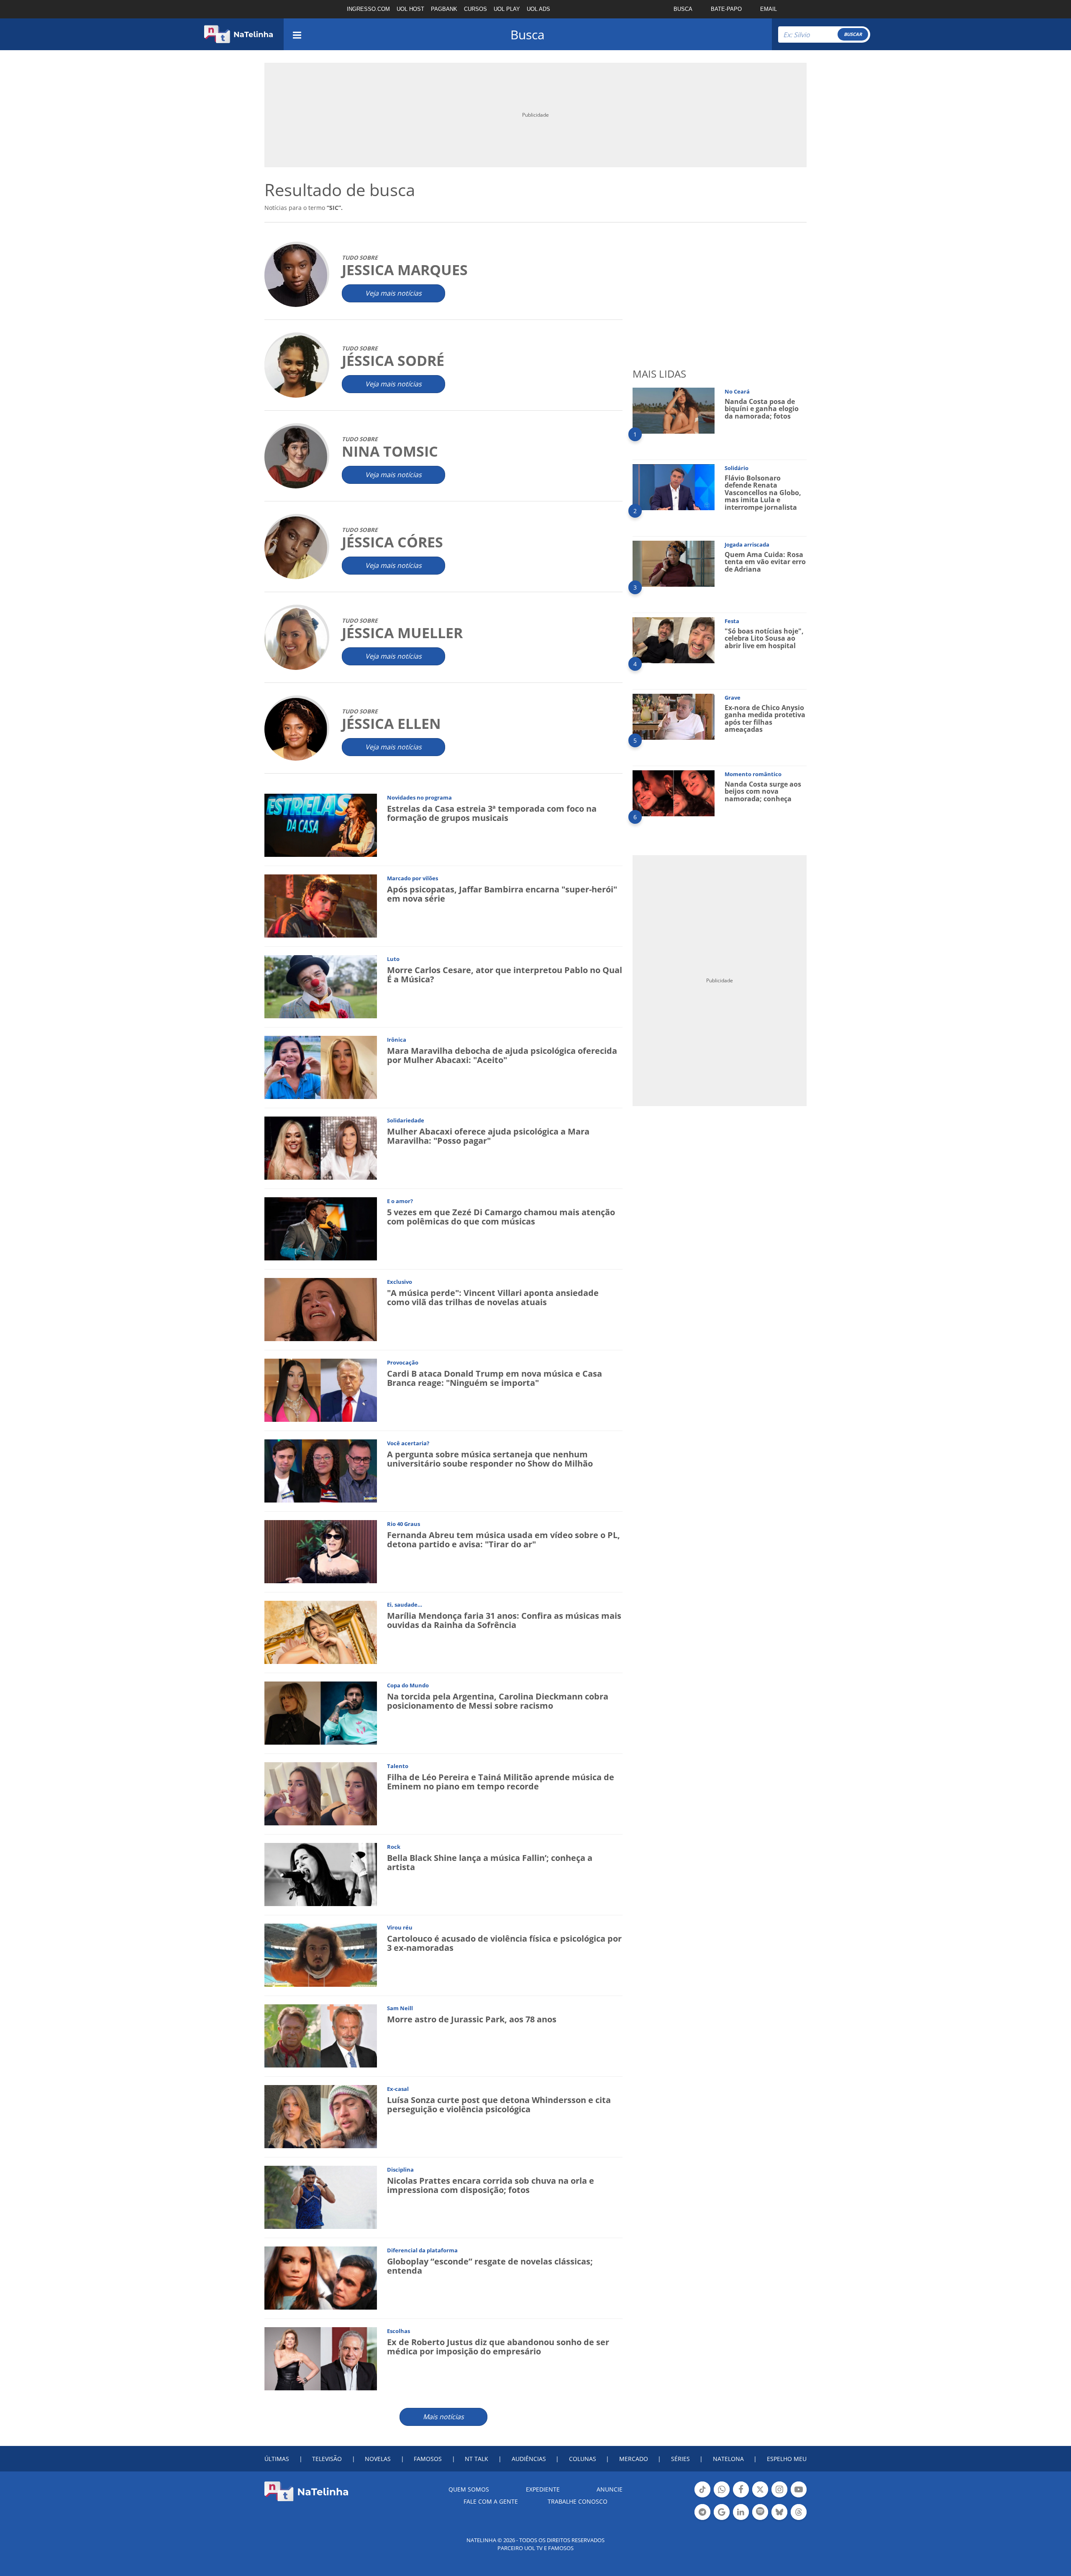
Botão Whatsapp (722, 2497)
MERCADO (634, 2459)
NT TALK (477, 2459)
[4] (674, 640)
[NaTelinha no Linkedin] (741, 2512)
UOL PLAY (507, 9)
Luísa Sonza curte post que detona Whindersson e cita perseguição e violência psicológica (499, 2104)
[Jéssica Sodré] (296, 366)
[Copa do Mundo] (321, 1713)
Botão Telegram (702, 2519)
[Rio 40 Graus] (321, 1551)
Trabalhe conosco (578, 2501)
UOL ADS (538, 9)
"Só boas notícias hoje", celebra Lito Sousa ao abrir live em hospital (764, 638)
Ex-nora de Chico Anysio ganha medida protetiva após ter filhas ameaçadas (765, 719)
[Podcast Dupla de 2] (760, 2512)
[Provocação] (321, 1390)
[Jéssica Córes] (296, 547)
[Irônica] (321, 1067)
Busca (528, 34)
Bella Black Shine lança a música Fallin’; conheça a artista (490, 1862)
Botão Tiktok (702, 2497)
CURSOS (475, 9)
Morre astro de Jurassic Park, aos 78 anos (472, 2019)
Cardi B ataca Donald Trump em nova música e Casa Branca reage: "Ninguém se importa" (495, 1378)
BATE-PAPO (726, 9)
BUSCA (683, 9)
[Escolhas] (321, 2358)
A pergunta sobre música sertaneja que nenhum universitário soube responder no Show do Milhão (490, 1459)
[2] (674, 487)
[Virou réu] (321, 1955)
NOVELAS (378, 2459)
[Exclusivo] (321, 1309)
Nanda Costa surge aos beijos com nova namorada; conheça (763, 791)
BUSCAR (853, 34)
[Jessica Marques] (296, 275)
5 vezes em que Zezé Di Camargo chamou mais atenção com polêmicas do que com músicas (501, 1217)
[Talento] (321, 1793)
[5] (674, 716)
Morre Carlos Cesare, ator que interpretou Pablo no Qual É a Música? (505, 975)
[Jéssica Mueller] (296, 638)
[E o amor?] (321, 1228)
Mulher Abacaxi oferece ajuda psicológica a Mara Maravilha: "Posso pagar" (488, 1136)
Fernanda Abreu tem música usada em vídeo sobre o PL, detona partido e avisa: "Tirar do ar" (503, 1540)
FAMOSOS (428, 2459)
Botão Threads (799, 2519)
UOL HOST (410, 9)
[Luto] (321, 986)
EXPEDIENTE (543, 2489)
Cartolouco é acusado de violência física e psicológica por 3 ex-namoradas (504, 1943)
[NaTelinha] (238, 34)
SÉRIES (680, 2459)
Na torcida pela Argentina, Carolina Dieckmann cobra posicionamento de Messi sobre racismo (498, 1701)
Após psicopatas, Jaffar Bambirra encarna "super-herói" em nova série (502, 894)
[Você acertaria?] (321, 1471)
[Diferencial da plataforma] (321, 2278)
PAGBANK (444, 9)
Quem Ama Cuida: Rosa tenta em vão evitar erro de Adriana (765, 562)
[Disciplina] (321, 2197)
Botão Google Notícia (722, 2519)
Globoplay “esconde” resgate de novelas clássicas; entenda (490, 2266)
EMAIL (769, 9)
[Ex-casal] (321, 2116)
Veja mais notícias (393, 293)
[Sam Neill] (321, 2035)
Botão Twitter (760, 2497)
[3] (674, 563)
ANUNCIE (610, 2489)
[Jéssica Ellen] (296, 729)
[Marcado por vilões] (321, 906)
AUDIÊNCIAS (529, 2459)
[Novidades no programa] (321, 825)
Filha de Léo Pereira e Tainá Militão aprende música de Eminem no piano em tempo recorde (501, 1782)
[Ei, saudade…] (321, 1632)
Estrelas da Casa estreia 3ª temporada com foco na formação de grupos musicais (492, 813)
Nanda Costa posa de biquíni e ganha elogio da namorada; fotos (762, 409)
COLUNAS (583, 2459)
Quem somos (469, 2489)
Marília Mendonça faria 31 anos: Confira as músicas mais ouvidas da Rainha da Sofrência (504, 1620)
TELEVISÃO (327, 2459)
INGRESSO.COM (368, 9)
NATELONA (728, 2459)
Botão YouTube (799, 2497)
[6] (674, 793)
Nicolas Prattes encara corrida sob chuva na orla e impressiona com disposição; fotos (491, 2185)
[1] (674, 410)
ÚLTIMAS (277, 2459)
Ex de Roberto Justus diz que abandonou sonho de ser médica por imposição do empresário (498, 2347)
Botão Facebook (741, 2497)
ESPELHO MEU (787, 2459)
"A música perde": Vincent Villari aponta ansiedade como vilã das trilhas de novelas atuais (493, 1297)
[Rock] (321, 1874)
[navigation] (297, 34)
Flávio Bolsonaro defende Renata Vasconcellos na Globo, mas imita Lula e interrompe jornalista (763, 493)
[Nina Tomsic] (296, 456)
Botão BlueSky (779, 2519)
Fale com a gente (491, 2501)
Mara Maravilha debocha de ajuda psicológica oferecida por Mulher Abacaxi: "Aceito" (502, 1055)
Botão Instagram (779, 2497)
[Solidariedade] (321, 1148)
